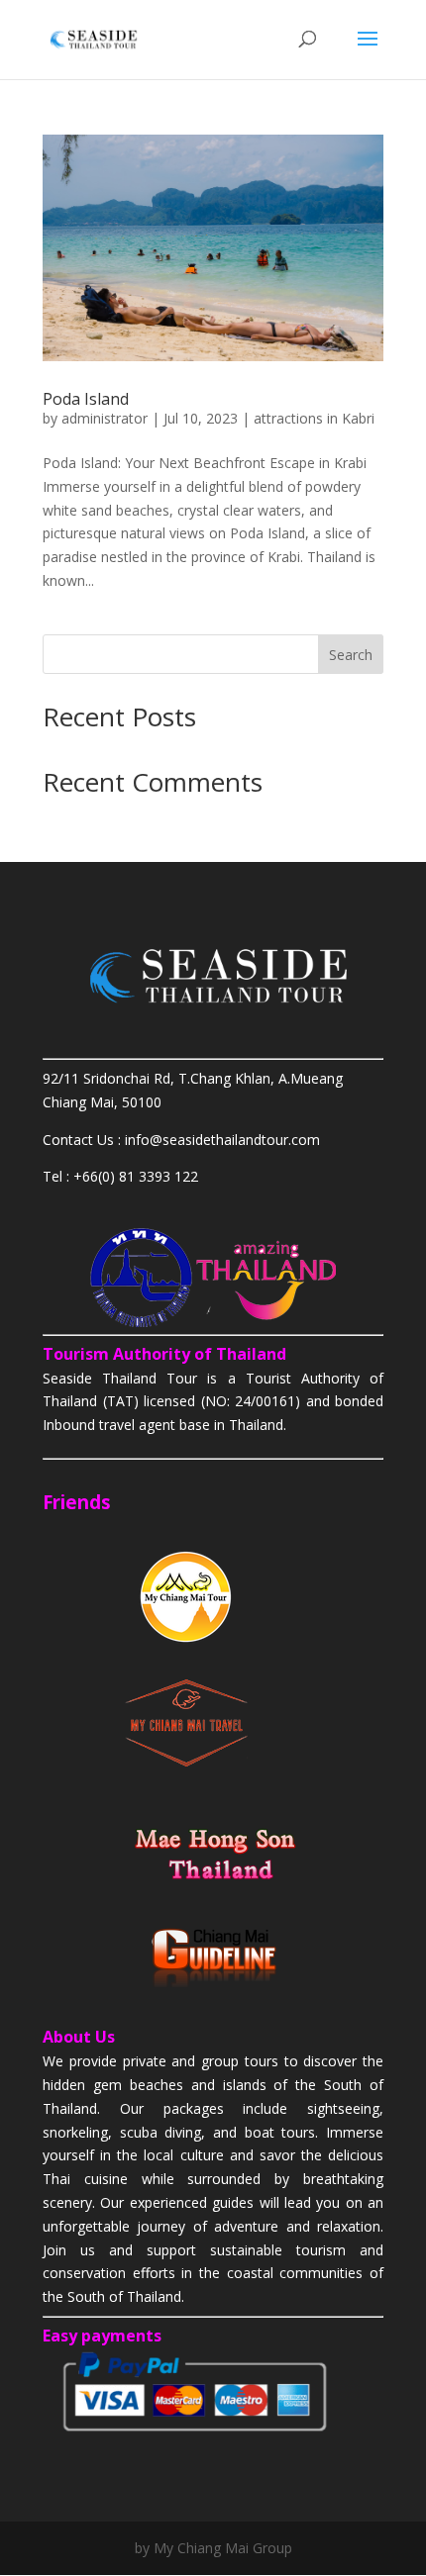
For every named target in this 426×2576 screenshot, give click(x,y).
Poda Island (86, 399)
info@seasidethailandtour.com (222, 1140)
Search (351, 655)
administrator (105, 418)
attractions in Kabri (314, 418)
